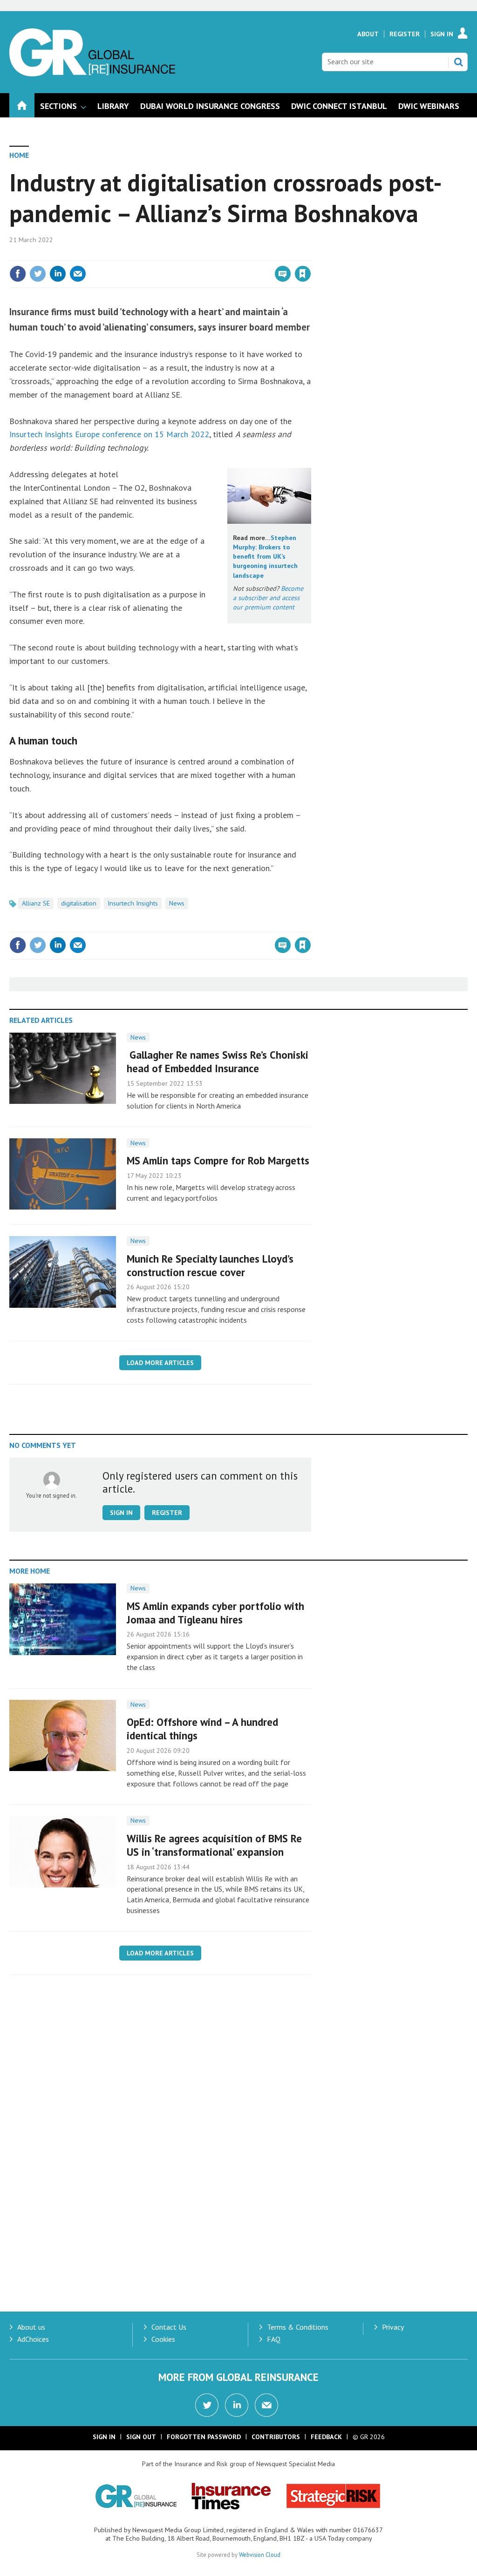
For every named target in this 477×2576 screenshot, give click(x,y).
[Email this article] (78, 274)
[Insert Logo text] (92, 74)
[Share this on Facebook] (18, 274)
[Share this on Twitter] (38, 274)
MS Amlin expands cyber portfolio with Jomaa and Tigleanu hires (215, 1613)
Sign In (442, 34)
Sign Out (141, 2437)
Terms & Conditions (298, 2327)
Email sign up (266, 2405)
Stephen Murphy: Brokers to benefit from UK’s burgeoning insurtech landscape (265, 557)
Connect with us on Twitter (207, 2405)
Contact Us (169, 2327)
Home (19, 155)
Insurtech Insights (133, 903)
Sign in (193, 255)
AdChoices (33, 2339)
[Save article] (303, 274)
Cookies (163, 2339)
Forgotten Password (204, 2437)
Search (458, 62)
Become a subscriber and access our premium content (268, 598)
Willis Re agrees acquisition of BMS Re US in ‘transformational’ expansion (214, 1845)
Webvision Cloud (260, 2555)
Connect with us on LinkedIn (237, 2405)
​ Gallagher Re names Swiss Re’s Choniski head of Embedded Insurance (218, 1062)
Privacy (393, 2327)
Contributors (276, 2437)
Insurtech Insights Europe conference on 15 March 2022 (109, 434)
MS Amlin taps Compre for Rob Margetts (218, 1160)
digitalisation (79, 903)
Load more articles (160, 1363)
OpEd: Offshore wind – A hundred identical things (202, 1729)
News (177, 903)
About (368, 34)
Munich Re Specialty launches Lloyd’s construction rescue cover (210, 1265)
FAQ (274, 2339)
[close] (310, 255)
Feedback (326, 2437)
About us (31, 2327)
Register (405, 34)
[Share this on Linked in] (58, 274)
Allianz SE (36, 903)
